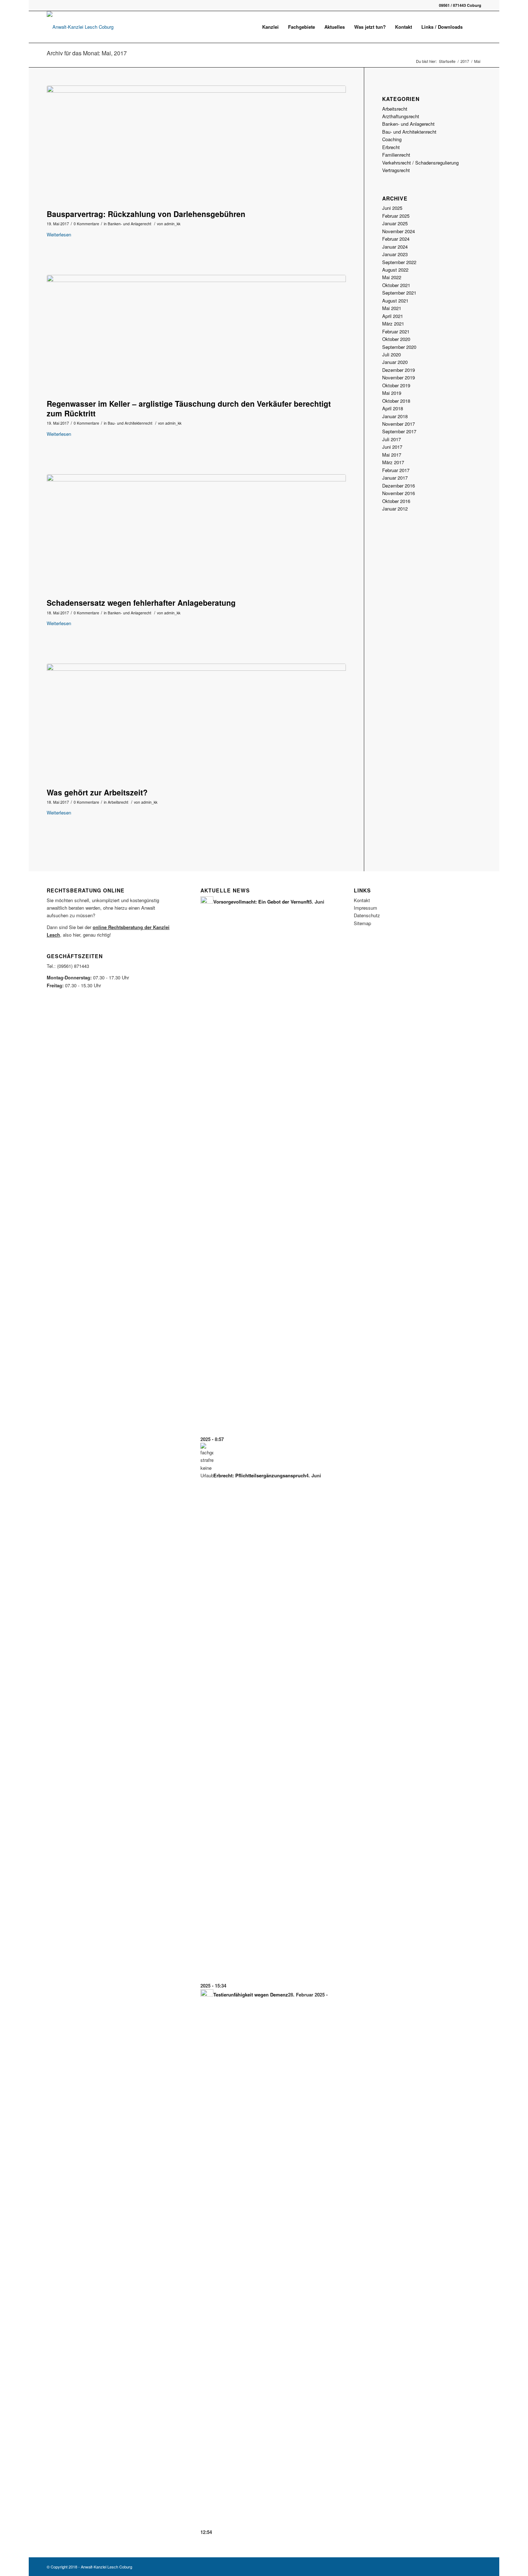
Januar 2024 (395, 247)
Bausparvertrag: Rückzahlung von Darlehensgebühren (146, 214)
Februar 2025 (396, 216)
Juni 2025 (392, 208)
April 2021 (393, 316)
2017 (465, 61)
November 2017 (399, 424)
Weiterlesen (59, 234)
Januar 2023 (395, 254)
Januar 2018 (395, 416)
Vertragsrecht (396, 170)
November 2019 (399, 377)
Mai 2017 (392, 455)
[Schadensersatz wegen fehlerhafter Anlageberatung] (196, 534)
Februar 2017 (396, 470)
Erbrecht (391, 147)
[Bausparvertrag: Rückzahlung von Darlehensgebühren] (196, 146)
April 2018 (393, 408)
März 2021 (393, 324)
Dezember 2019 (399, 370)
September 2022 (399, 262)
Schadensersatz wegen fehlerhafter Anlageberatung (141, 603)
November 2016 (399, 493)
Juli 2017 (392, 439)
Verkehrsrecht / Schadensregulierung (420, 163)
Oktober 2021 (396, 285)
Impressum (365, 908)
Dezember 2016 (399, 486)
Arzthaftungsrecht (401, 116)
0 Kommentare (86, 224)
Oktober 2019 (396, 385)
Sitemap (362, 923)
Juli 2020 (392, 354)
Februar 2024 (396, 239)
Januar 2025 (395, 223)
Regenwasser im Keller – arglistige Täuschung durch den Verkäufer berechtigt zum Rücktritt (189, 408)
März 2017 (393, 462)
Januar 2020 (395, 362)
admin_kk (172, 224)
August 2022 (395, 270)
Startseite (447, 61)
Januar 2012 (395, 509)
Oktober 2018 (396, 401)
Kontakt (362, 900)
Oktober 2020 (396, 339)
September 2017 (399, 431)
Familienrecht (396, 155)
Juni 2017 (392, 447)
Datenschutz (367, 915)
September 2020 (399, 347)
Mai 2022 (392, 277)
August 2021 (395, 301)
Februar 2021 (396, 331)
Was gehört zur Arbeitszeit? (97, 792)
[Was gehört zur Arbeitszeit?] (196, 724)
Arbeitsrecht (118, 802)
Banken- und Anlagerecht (129, 224)
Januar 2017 (395, 478)
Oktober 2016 (396, 501)
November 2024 (399, 231)
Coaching (392, 139)
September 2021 (399, 293)
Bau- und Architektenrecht (130, 423)
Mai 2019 (392, 393)
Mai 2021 (392, 308)
